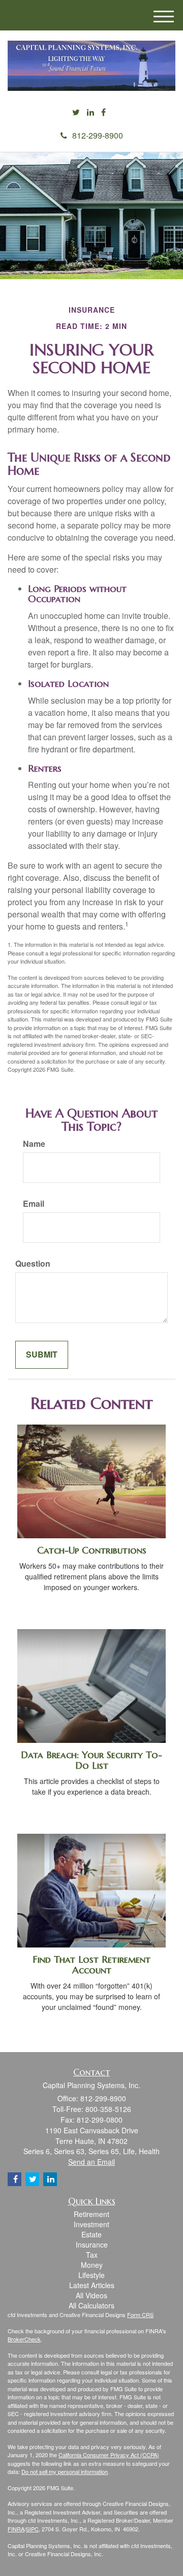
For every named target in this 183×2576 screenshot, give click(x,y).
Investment (91, 2224)
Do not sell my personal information (65, 2471)
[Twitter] (76, 112)
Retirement (91, 2214)
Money (92, 2265)
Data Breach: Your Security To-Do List (91, 1760)
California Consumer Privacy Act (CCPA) (109, 2455)
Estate (91, 2234)
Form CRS (140, 2315)
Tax (92, 2255)
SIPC (32, 2529)
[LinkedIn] (90, 112)
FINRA (16, 2529)
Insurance (92, 2244)
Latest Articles (92, 2285)
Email (34, 1204)
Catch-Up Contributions (92, 1550)
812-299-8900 (98, 135)
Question (33, 1264)
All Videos (91, 2295)
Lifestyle (91, 2275)
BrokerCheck (24, 2339)
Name (34, 1144)
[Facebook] (103, 112)
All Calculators (91, 2305)
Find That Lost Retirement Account (91, 1965)
